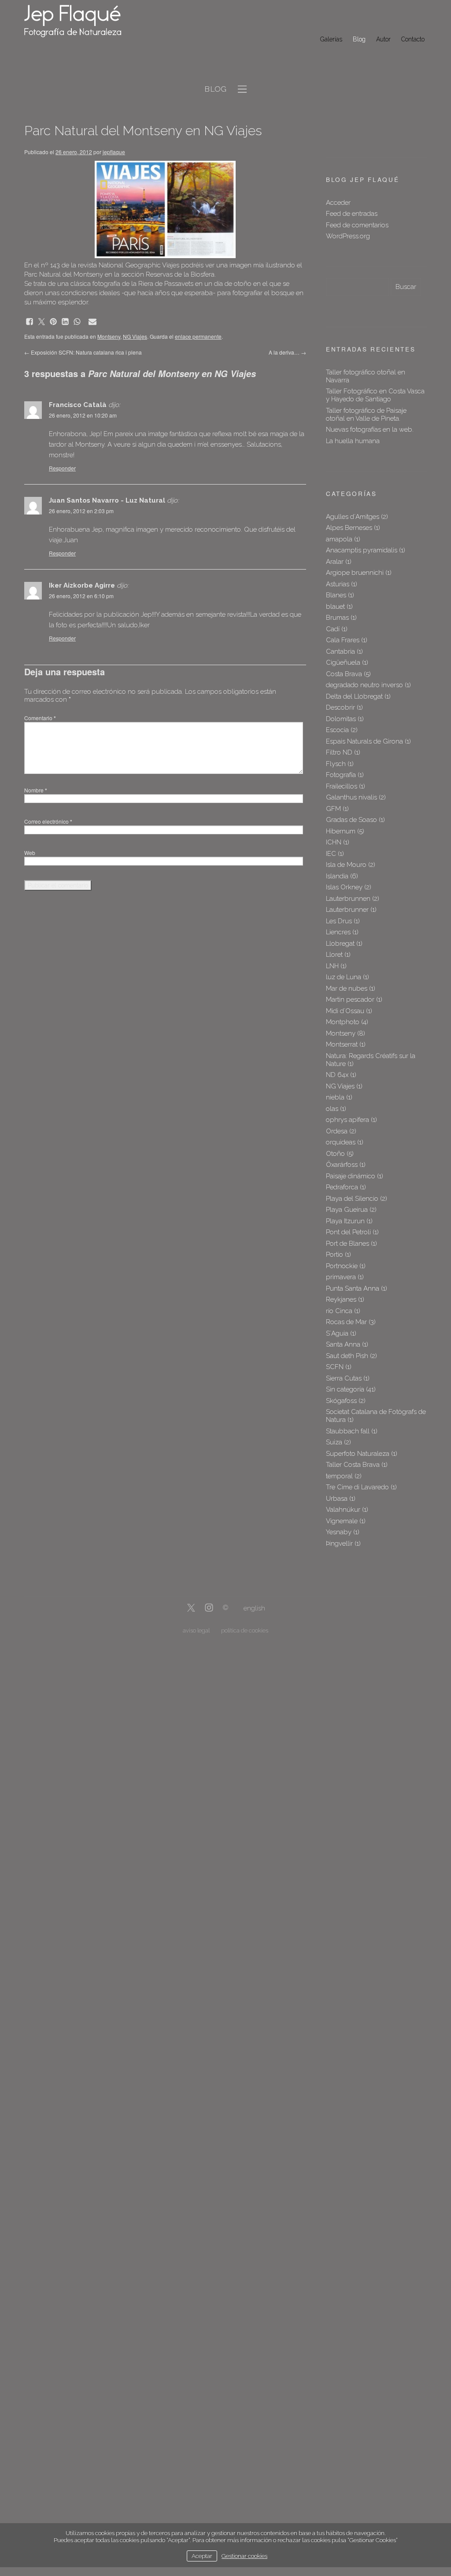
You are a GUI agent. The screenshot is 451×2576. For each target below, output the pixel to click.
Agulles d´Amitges (353, 517)
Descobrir (340, 707)
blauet (335, 607)
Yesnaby (339, 1532)
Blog (359, 39)
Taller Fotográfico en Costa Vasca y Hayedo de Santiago (375, 395)
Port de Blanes (347, 1244)
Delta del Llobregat (354, 696)
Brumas (337, 618)
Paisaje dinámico (351, 1176)
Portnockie (342, 1266)
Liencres (338, 932)
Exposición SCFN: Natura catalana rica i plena (83, 352)
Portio (335, 1255)
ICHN (334, 842)
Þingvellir (339, 1543)
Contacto (413, 39)
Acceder (338, 203)
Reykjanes (341, 1299)
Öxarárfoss (342, 1165)
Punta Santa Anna (353, 1288)
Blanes (336, 595)
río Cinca (339, 1311)
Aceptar (202, 2556)
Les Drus (339, 921)
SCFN (335, 1367)
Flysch (336, 764)
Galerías (331, 39)
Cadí (333, 629)
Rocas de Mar (346, 1322)
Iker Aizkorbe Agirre (82, 585)
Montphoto (343, 1022)
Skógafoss (341, 1401)
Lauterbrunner (347, 910)
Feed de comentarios (357, 225)
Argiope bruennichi (355, 573)
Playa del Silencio (352, 1199)
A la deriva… (287, 352)
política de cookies (245, 1630)
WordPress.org (348, 236)
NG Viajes (135, 336)
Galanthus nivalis (351, 797)
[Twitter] (191, 1608)
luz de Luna (344, 977)
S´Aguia (337, 1333)
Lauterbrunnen (348, 899)
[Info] (225, 1608)
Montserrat (342, 1044)
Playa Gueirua (347, 1210)
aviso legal (196, 1630)
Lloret (334, 955)
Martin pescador (350, 999)
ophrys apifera (347, 1120)
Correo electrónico (48, 821)
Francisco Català (78, 405)
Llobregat (340, 944)
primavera (341, 1277)
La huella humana (353, 441)
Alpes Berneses (349, 528)
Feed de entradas (352, 214)
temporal (339, 1476)
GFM (333, 809)
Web (30, 853)
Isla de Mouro (346, 865)
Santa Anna (343, 1344)
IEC (331, 854)
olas (332, 1109)
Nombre (36, 790)
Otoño (335, 1154)
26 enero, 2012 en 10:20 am (83, 415)
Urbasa (337, 1499)
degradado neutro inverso (364, 685)
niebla (335, 1097)
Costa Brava (344, 674)
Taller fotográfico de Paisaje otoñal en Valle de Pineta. (366, 415)
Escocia (337, 730)
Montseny (109, 336)
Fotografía (341, 775)
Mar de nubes (347, 988)
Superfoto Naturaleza (358, 1454)
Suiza (334, 1442)
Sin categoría (345, 1389)
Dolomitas (341, 719)
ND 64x (337, 1075)
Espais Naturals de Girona (364, 741)
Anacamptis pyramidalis (362, 550)
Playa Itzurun (345, 1221)
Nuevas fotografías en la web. (370, 429)
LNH (332, 966)
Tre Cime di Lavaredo (357, 1487)
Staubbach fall (348, 1431)
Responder (62, 468)
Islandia (337, 876)
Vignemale (342, 1521)
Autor (383, 39)
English (254, 1608)
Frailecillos (342, 786)
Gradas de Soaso (351, 820)
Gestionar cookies (244, 2556)
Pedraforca (342, 1187)
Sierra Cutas (344, 1378)
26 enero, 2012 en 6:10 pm (81, 596)
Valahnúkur (343, 1510)
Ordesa (337, 1131)
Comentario (40, 718)
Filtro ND (339, 752)
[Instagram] (209, 1608)
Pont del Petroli (348, 1232)
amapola (339, 539)
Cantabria (340, 651)
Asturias (338, 584)
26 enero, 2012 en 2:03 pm (81, 511)
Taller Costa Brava (353, 1465)
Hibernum (341, 831)
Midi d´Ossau (345, 1011)
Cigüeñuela (343, 663)
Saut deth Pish (347, 1356)
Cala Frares (343, 640)
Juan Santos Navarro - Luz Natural (107, 500)
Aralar (335, 562)
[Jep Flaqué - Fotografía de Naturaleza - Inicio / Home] (79, 21)
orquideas (341, 1142)
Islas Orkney (344, 887)
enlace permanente (198, 336)
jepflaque (114, 152)
